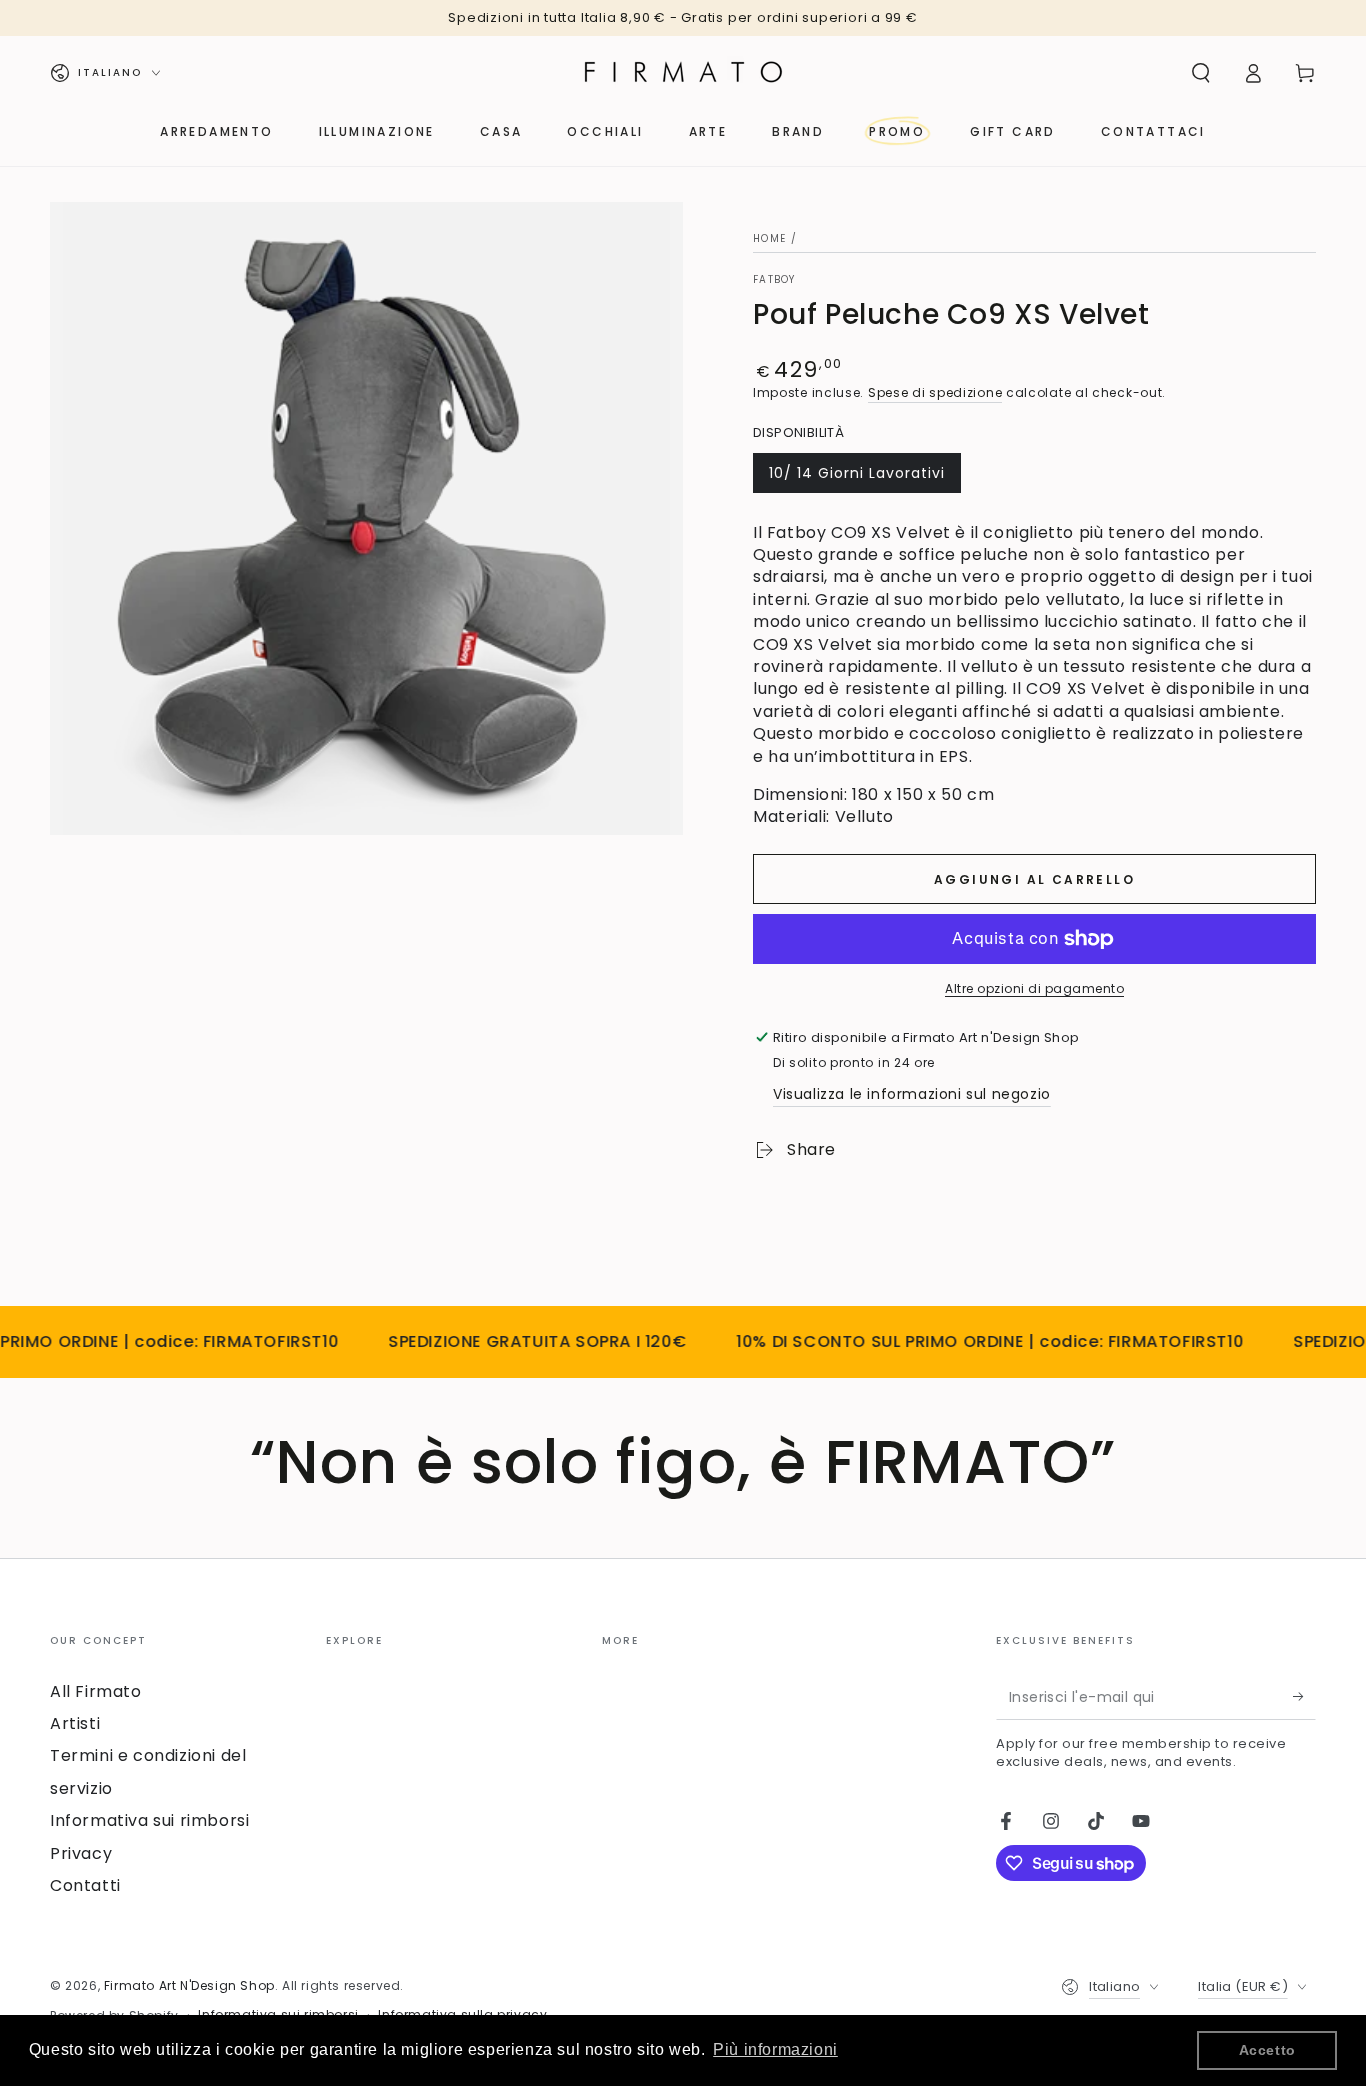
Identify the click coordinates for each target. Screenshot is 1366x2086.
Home (769, 238)
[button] (1201, 73)
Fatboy (774, 280)
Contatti (85, 1885)
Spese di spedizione (935, 392)
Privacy (81, 1853)
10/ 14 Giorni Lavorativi (856, 478)
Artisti (75, 1723)
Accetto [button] (1267, 2050)
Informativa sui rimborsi (149, 1820)
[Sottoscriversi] (1304, 1697)
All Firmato (96, 1691)
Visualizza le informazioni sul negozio (912, 1094)
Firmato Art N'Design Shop (189, 1985)
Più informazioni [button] (775, 2049)
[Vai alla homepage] (683, 73)
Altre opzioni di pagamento (1034, 988)
